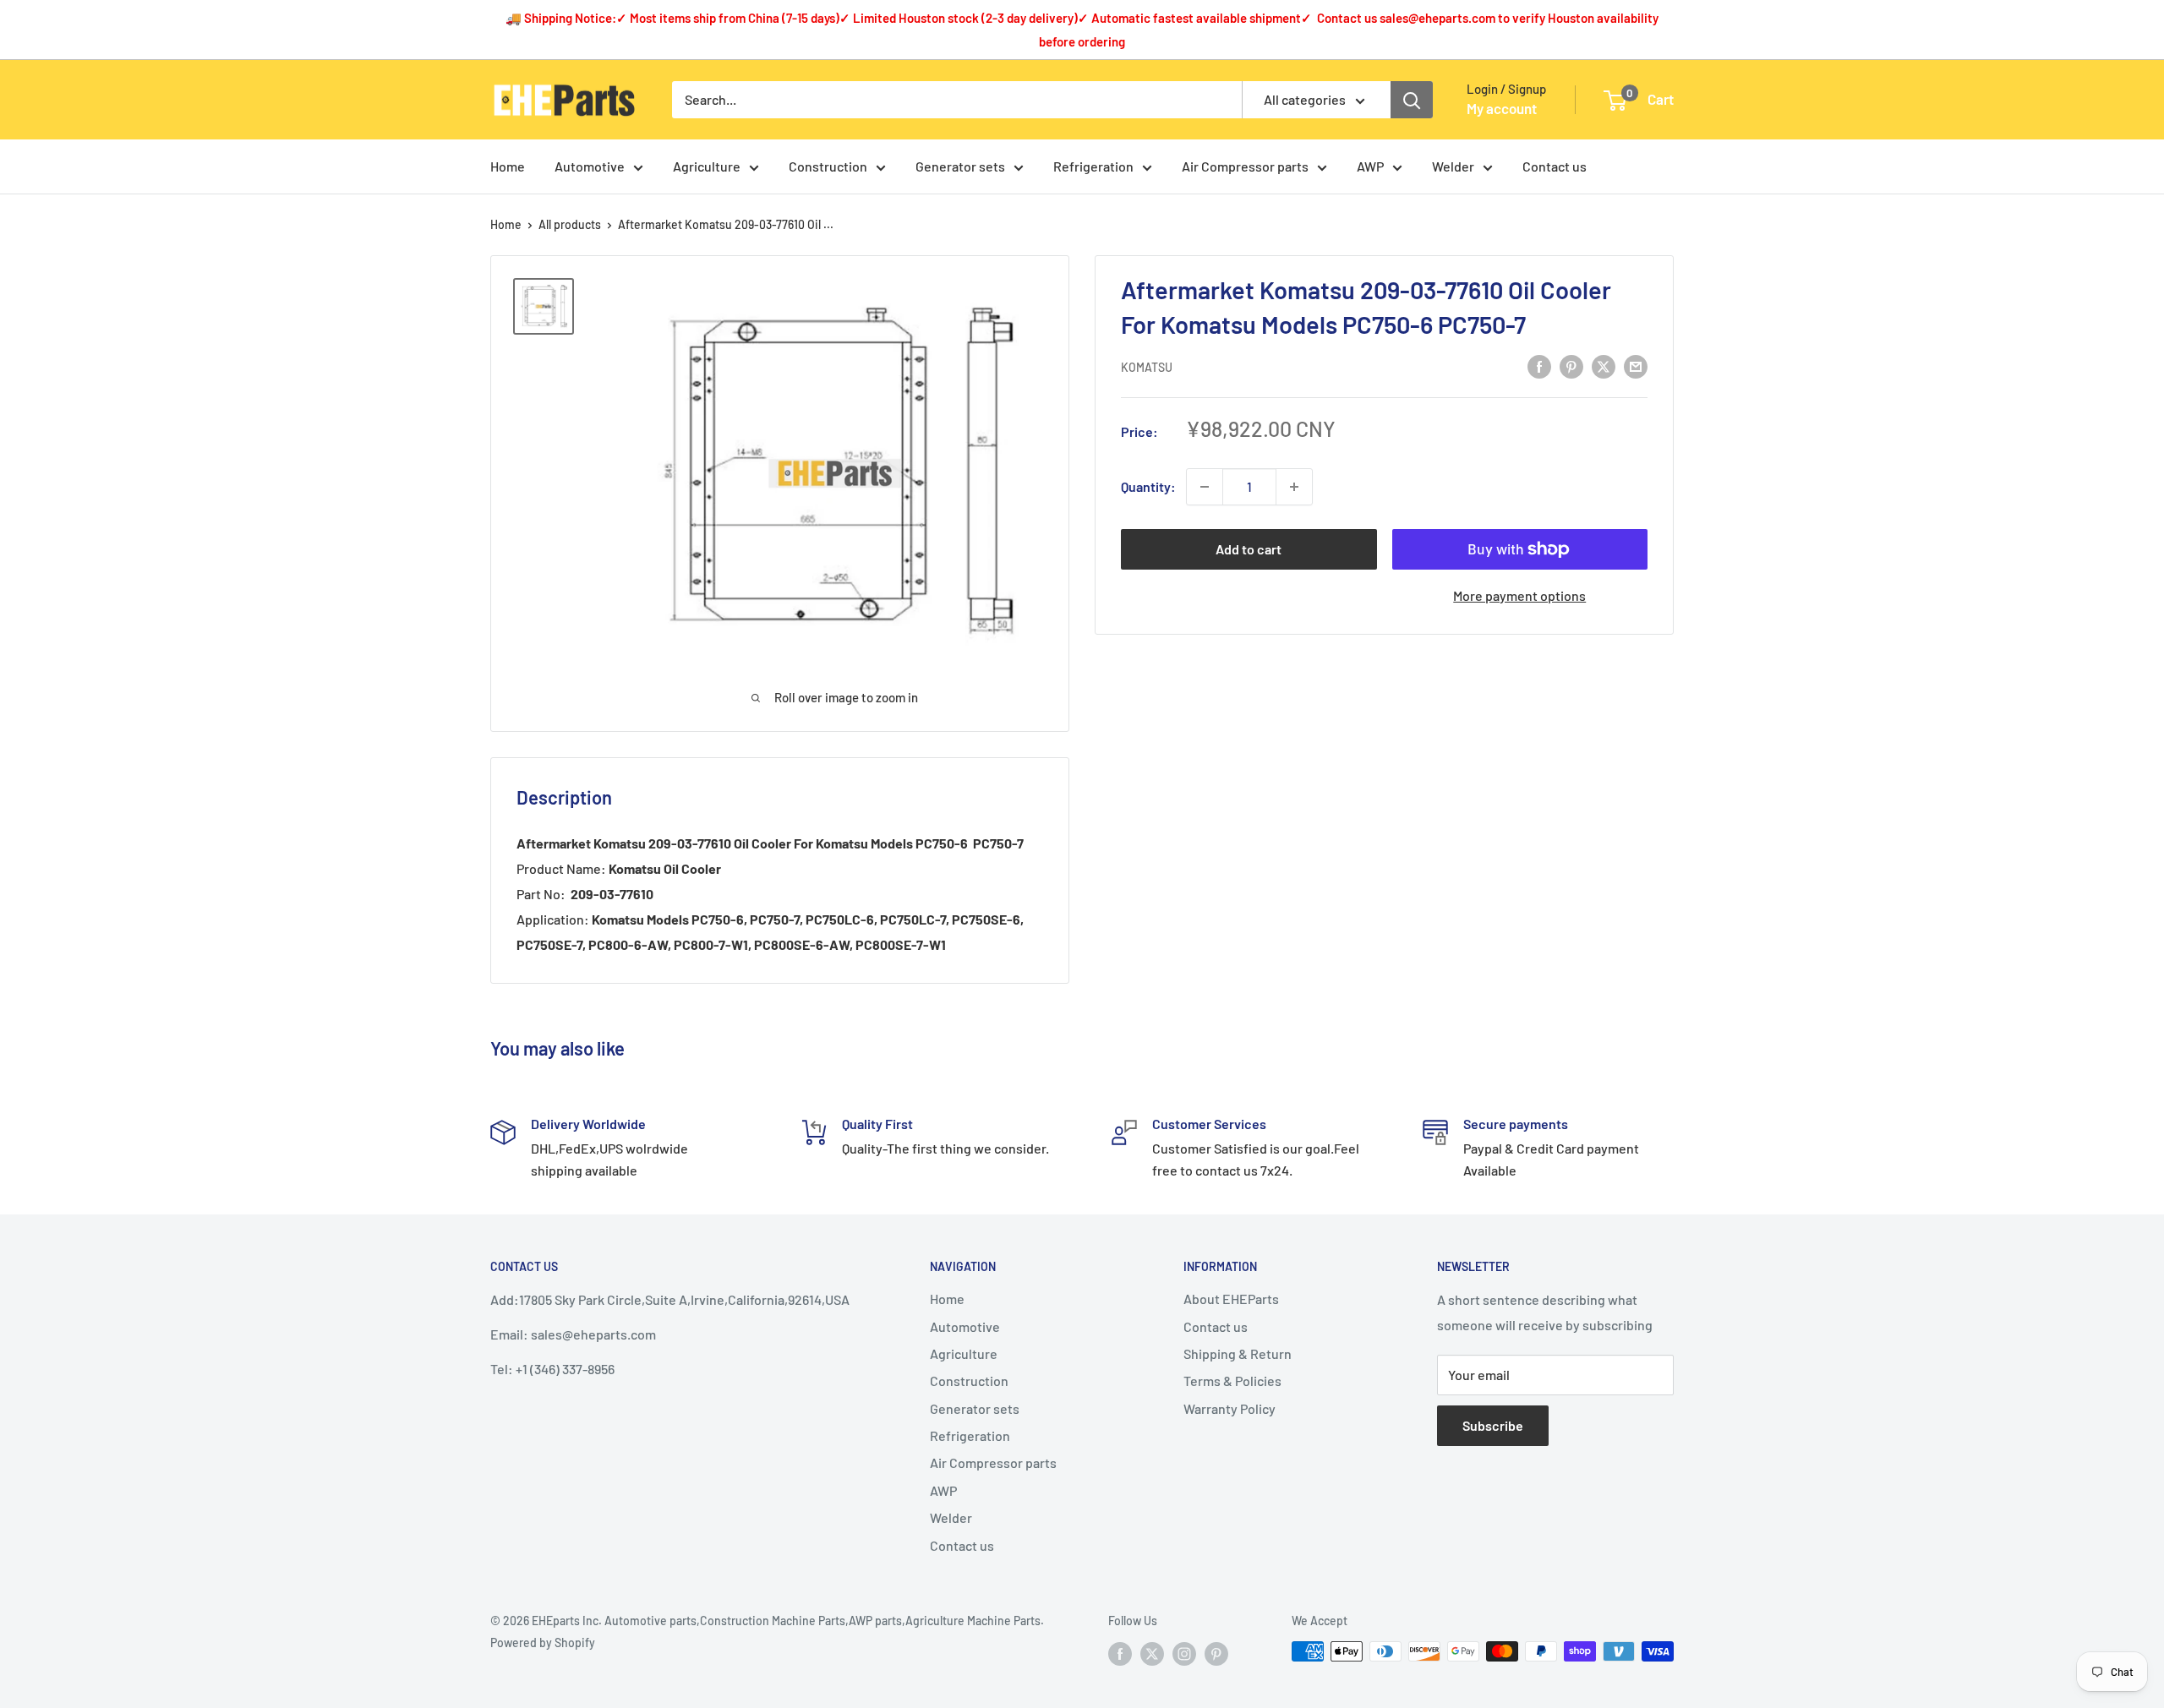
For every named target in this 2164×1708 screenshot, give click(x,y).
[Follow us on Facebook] (1120, 1653)
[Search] (1412, 100)
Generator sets (960, 166)
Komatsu (1147, 367)
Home (508, 166)
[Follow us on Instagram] (1184, 1653)
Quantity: (1148, 486)
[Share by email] (1636, 366)
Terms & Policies (1232, 1381)
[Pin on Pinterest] (1571, 366)
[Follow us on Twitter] (1152, 1653)
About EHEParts (1231, 1299)
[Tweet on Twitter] (1604, 366)
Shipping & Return (1238, 1353)
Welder (1453, 166)
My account (1502, 108)
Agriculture (707, 166)
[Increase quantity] (1294, 487)
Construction (828, 166)
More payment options (1519, 595)
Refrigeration (1093, 166)
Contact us (1555, 166)
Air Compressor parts (1245, 166)
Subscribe (1493, 1425)
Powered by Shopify (543, 1643)
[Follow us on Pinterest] (1216, 1653)
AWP (1370, 166)
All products (570, 224)
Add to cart (1249, 549)
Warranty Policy (1230, 1408)
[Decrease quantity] (1205, 487)
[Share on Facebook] (1539, 366)
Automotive (590, 166)
